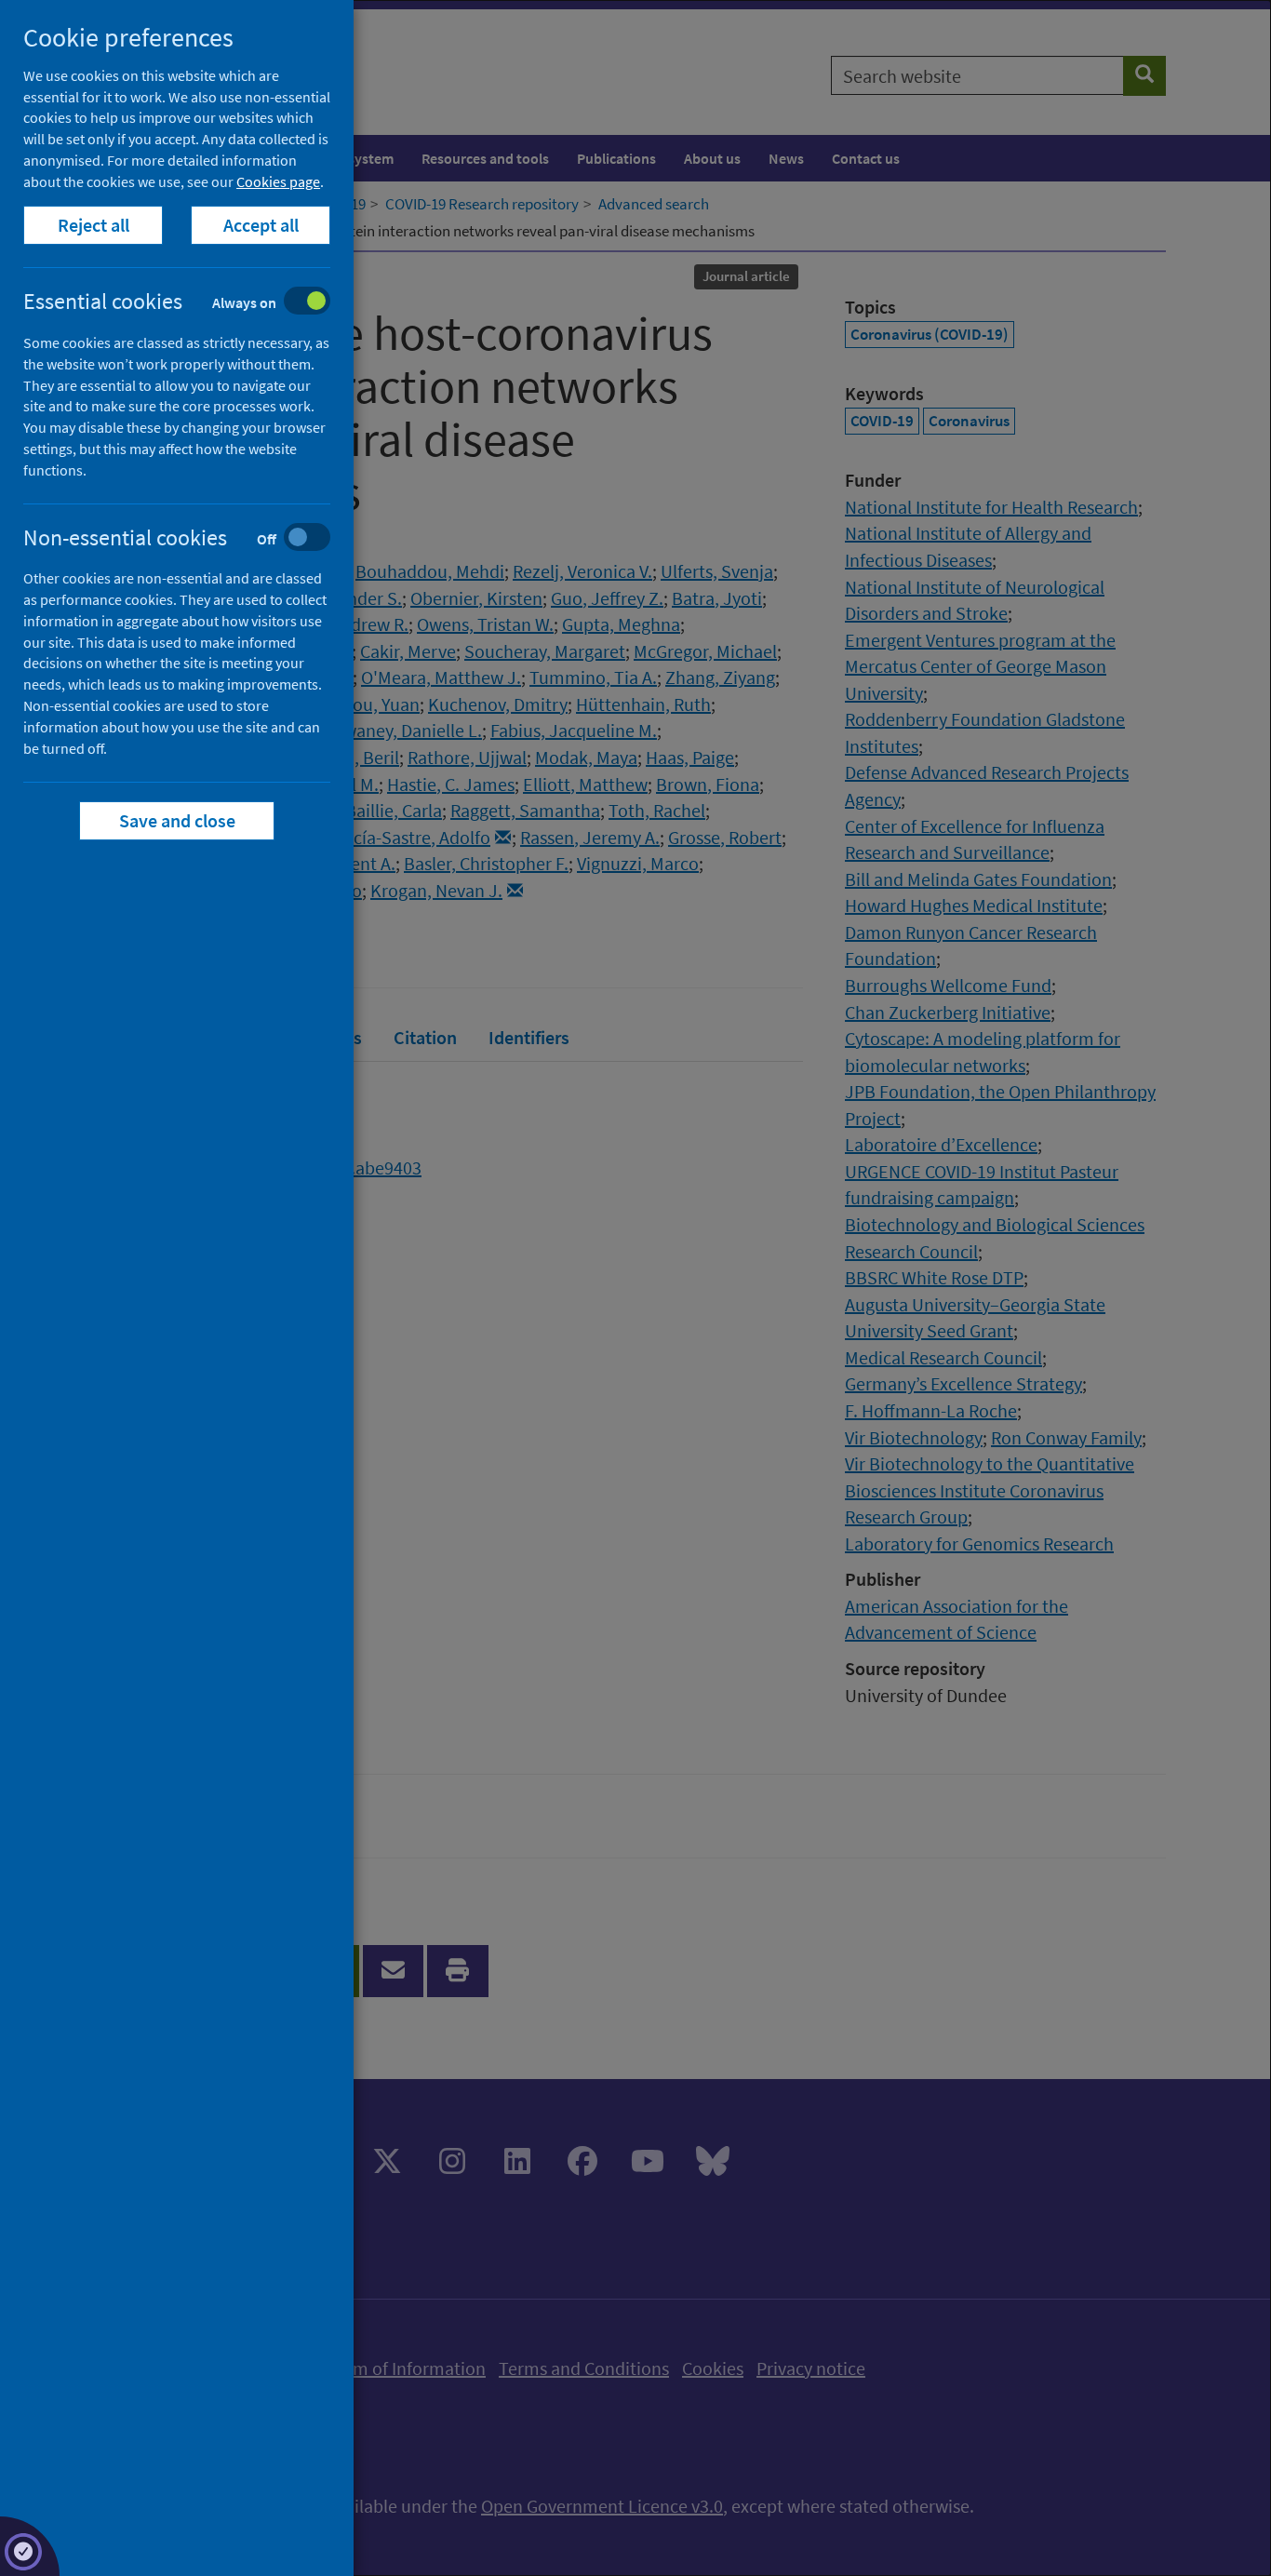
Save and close (177, 820)
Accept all (261, 225)
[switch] (191, 303)
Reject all (94, 225)
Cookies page (278, 181)
